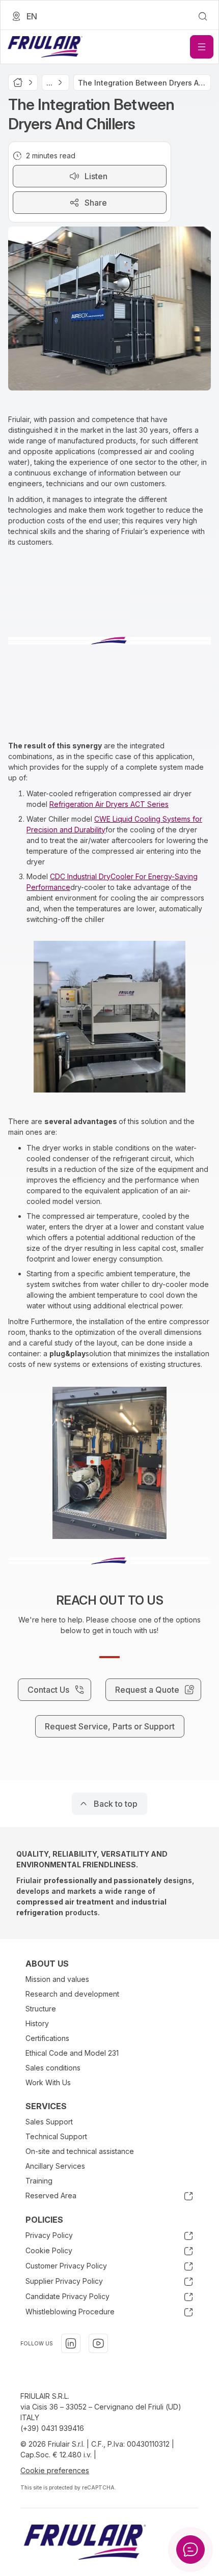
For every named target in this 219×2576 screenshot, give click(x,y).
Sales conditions (53, 2068)
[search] (203, 16)
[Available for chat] (190, 2550)
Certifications (47, 2038)
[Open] (202, 47)
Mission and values (57, 1979)
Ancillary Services (55, 2166)
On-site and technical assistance (80, 2151)
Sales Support (49, 2122)
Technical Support (56, 2136)
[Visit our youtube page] (98, 2343)
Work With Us (48, 2082)
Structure (41, 2009)
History (37, 2023)
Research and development (72, 1994)
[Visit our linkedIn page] (71, 2343)
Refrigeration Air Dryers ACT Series (109, 804)
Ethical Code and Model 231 (72, 2053)
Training (39, 2181)
